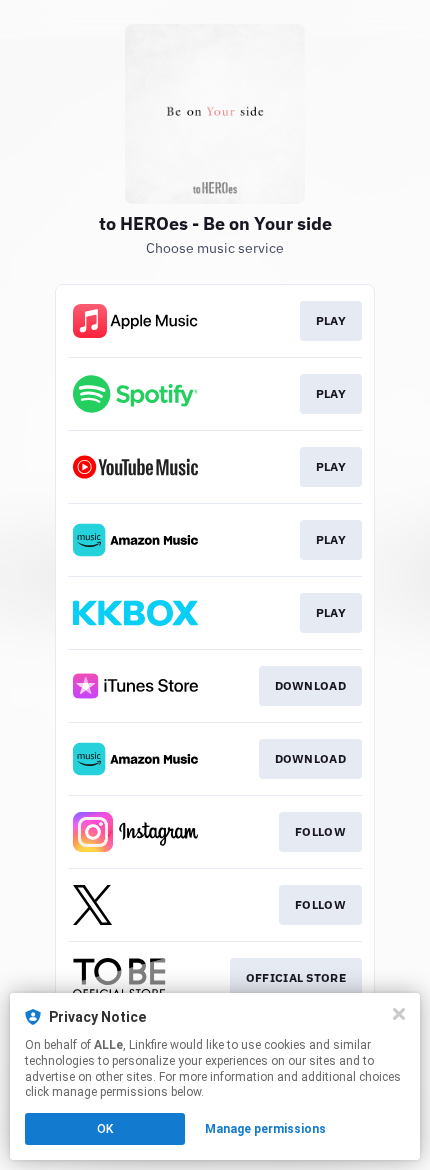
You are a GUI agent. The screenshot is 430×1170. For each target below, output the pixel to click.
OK (105, 1129)
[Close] (399, 1014)
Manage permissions (265, 1129)
